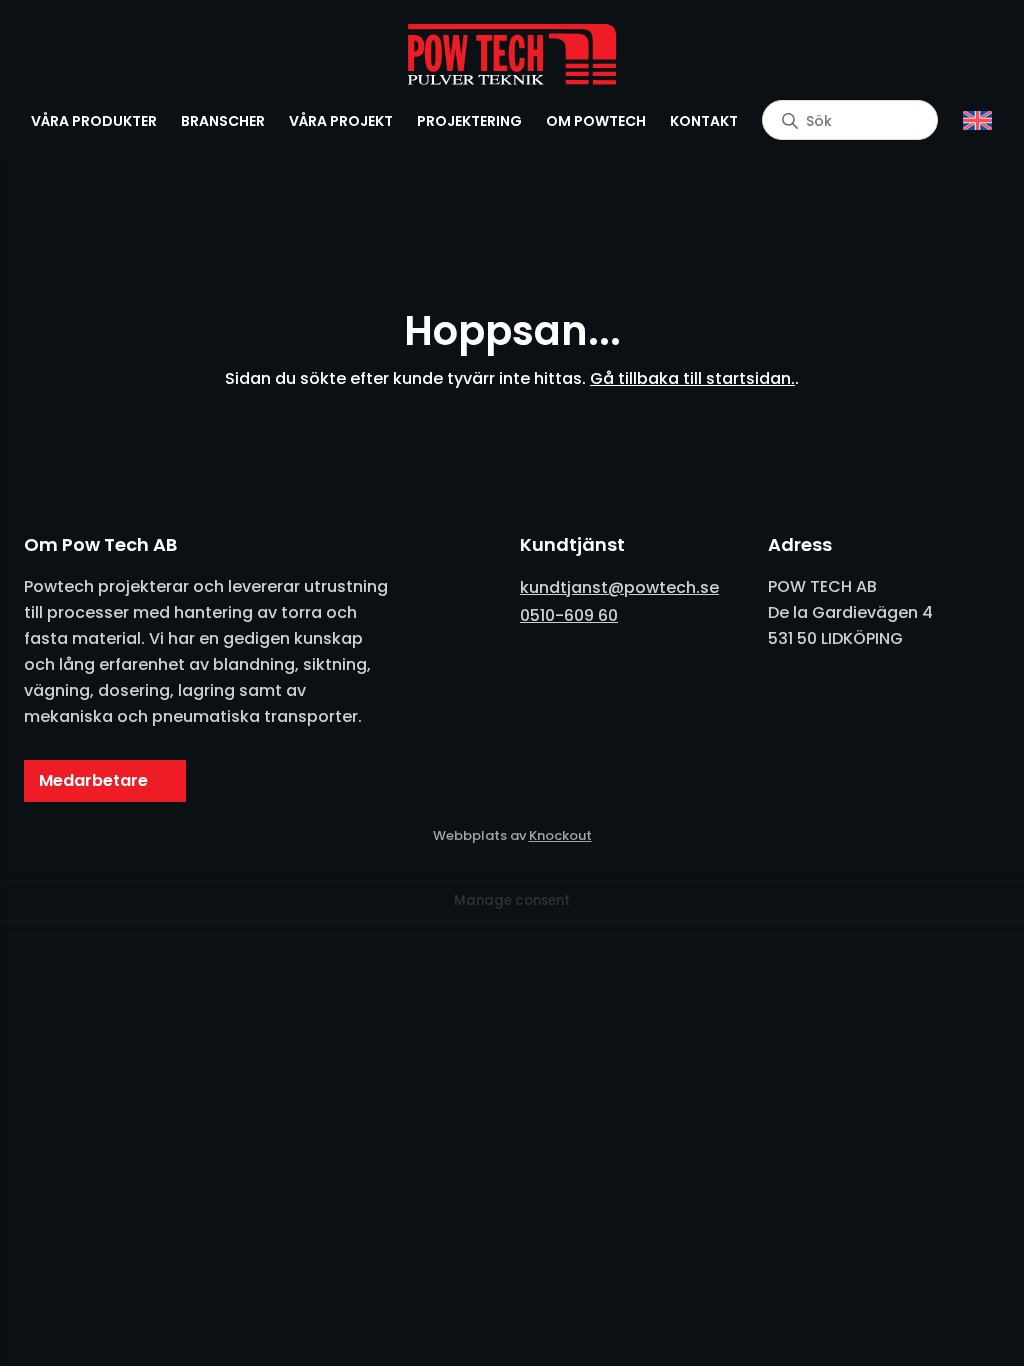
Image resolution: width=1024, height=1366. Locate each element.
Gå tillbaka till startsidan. (692, 378)
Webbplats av (512, 835)
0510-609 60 (569, 615)
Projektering (469, 121)
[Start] (512, 54)
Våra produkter (94, 121)
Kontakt (704, 121)
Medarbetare (93, 780)
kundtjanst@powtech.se (619, 587)
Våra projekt (341, 121)
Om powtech (596, 121)
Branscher (223, 121)
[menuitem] (977, 120)
